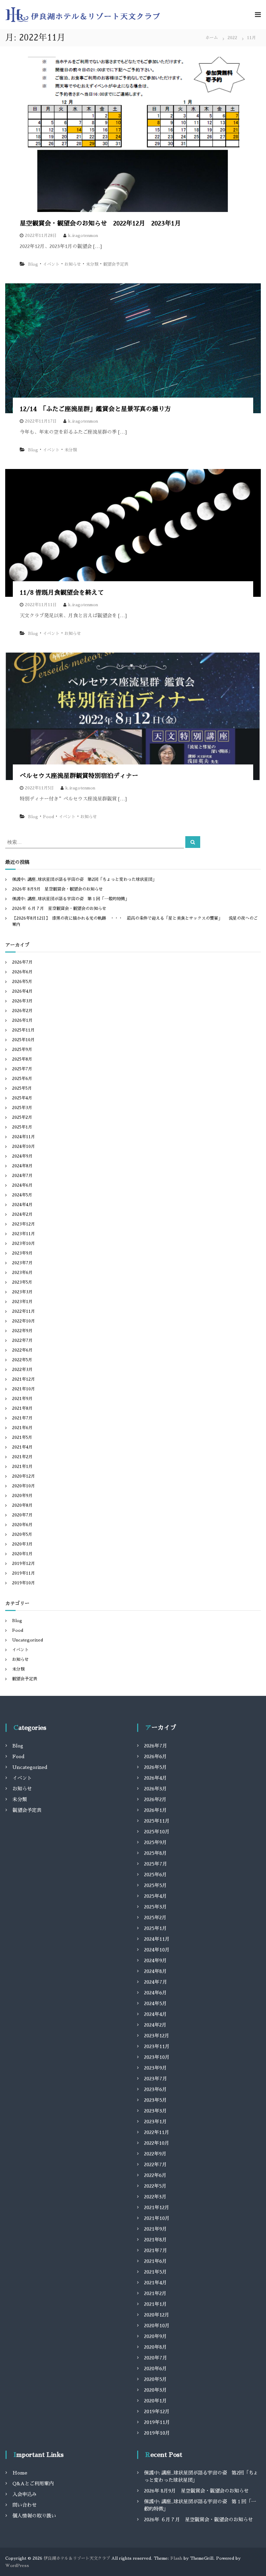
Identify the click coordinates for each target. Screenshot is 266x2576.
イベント (51, 264)
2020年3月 (22, 1544)
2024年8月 (22, 1166)
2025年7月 (22, 1069)
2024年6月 (22, 1185)
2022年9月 (22, 1331)
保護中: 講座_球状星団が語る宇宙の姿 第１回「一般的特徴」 (71, 899)
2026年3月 (22, 1001)
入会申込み (25, 2494)
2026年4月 (22, 991)
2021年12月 (24, 1379)
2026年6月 (22, 972)
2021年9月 (22, 1399)
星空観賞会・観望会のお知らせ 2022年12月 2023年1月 (100, 223)
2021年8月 (22, 1408)
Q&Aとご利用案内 (33, 2484)
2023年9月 (22, 1253)
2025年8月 (22, 1059)
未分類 (92, 264)
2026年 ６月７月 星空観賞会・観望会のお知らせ (59, 909)
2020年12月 (24, 1476)
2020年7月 (22, 1515)
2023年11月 (24, 1234)
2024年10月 (24, 1147)
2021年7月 (22, 1418)
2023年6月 (22, 1273)
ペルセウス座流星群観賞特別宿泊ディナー (79, 776)
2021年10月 (24, 1389)
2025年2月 (22, 1117)
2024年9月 (22, 1156)
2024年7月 (22, 1176)
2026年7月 (22, 962)
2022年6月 (22, 1350)
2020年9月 (22, 1496)
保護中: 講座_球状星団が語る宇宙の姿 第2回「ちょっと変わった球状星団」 (84, 879)
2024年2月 (22, 1214)
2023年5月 (22, 1282)
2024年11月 (24, 1137)
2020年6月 (22, 1525)
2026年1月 (22, 1020)
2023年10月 (24, 1243)
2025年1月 (22, 1127)
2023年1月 (22, 1302)
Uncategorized (28, 1640)
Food (48, 817)
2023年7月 (22, 1263)
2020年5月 (22, 1534)
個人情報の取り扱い (34, 2516)
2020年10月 (24, 1486)
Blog (33, 264)
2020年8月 (22, 1505)
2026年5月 (22, 982)
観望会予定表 (116, 264)
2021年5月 (22, 1437)
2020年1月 (22, 1554)
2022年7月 (22, 1340)
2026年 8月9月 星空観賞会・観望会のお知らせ (57, 889)
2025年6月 (22, 1079)
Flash (176, 2558)
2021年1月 (22, 1467)
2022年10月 (24, 1321)
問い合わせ (25, 2505)
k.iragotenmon (83, 236)
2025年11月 (23, 1030)
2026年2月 (22, 1011)
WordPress (17, 2566)
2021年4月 (22, 1447)
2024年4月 (22, 1205)
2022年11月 (24, 1311)
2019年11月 (24, 1573)
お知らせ (73, 264)
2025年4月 (22, 1098)
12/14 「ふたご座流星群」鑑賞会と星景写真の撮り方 (95, 409)
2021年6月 (22, 1428)
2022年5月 (22, 1360)
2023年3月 (22, 1292)
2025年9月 (22, 1050)
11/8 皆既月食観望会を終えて (62, 593)
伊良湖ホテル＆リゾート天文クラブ (77, 2558)
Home (20, 2473)
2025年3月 (22, 1108)
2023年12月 (24, 1224)
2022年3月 (22, 1370)
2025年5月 (22, 1088)
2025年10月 (23, 1040)
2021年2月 (22, 1457)
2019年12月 (24, 1564)
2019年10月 (24, 1583)
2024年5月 (22, 1195)
